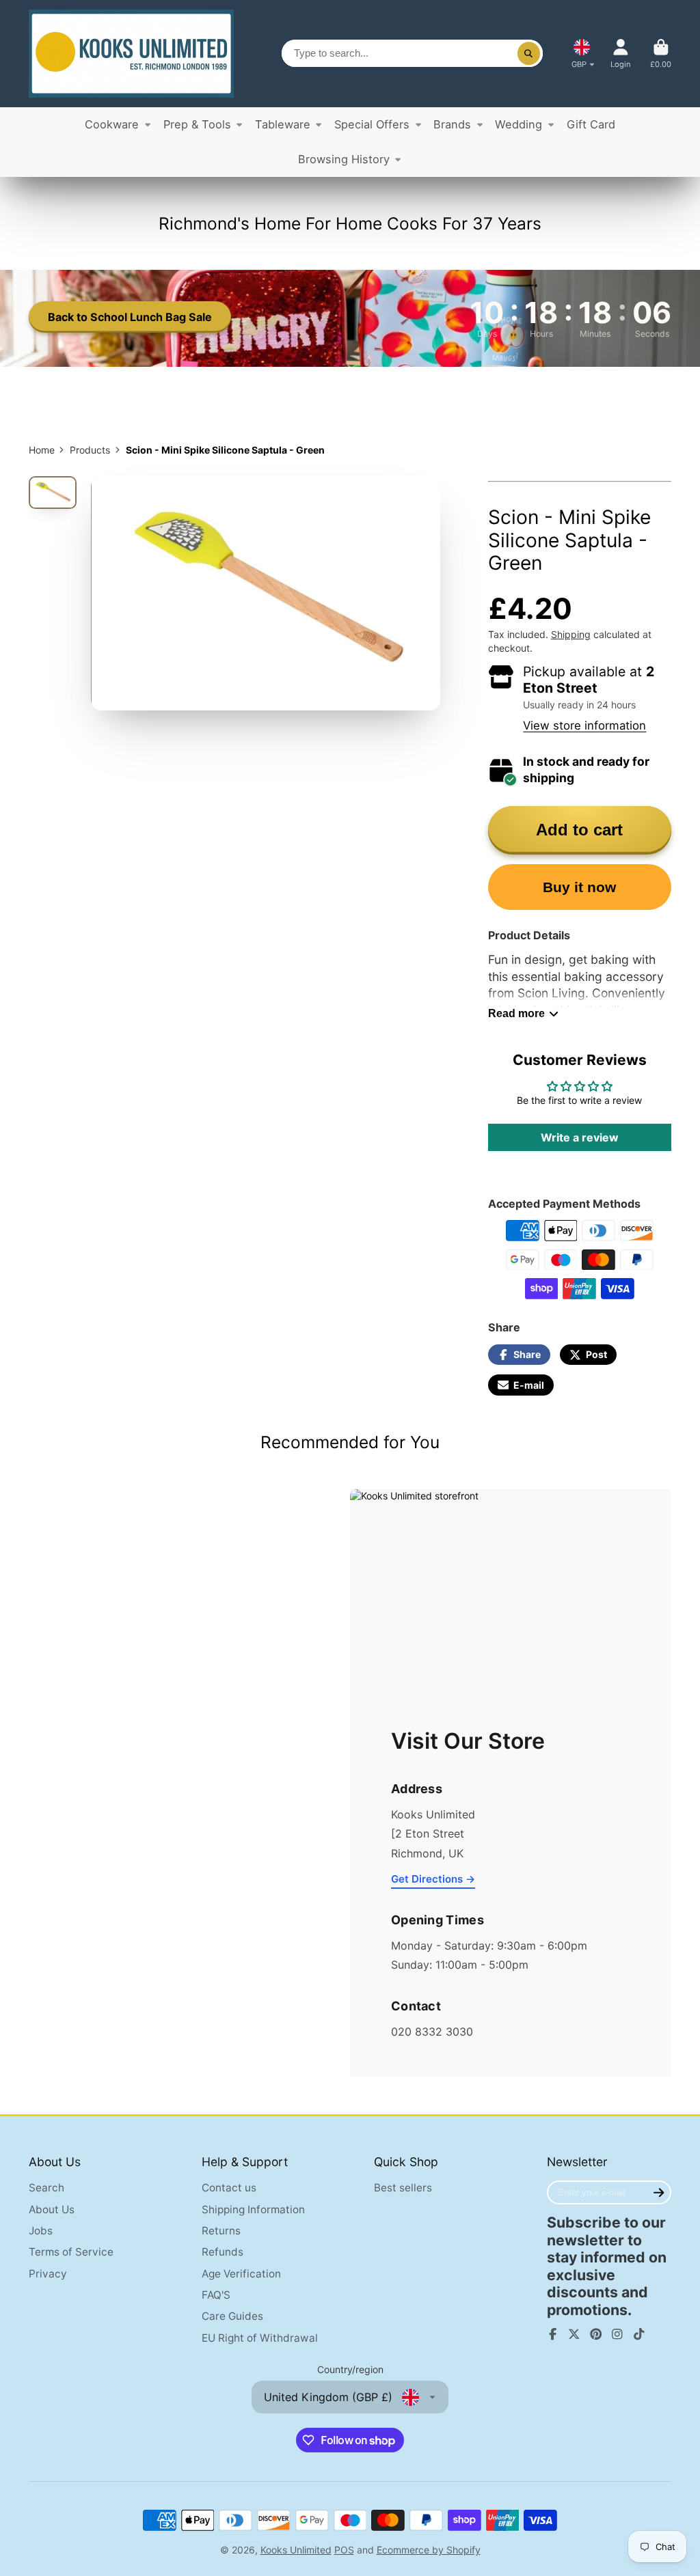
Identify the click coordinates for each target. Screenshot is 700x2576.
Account (621, 54)
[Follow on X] (574, 2334)
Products (90, 450)
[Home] (131, 54)
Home (42, 450)
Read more (516, 1013)
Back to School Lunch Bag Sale (130, 317)
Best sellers (403, 2188)
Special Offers (372, 124)
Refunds (223, 2252)
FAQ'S (216, 2295)
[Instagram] (617, 2334)
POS (344, 2550)
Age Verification (241, 2274)
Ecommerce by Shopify (429, 2550)
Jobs (41, 2231)
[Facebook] (553, 2334)
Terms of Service (71, 2252)
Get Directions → (433, 1879)
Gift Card (591, 124)
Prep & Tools (197, 124)
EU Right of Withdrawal (260, 2338)
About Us (52, 2210)
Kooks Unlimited (296, 2550)
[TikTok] (639, 2334)
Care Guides (232, 2316)
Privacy (48, 2274)
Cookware (112, 124)
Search (46, 2188)
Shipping (571, 634)
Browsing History (344, 159)
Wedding (519, 124)
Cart (661, 54)
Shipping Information (253, 2210)
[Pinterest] (596, 2334)
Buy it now (579, 887)
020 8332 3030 (432, 2032)
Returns (221, 2231)
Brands (452, 124)
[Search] (529, 53)
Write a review (580, 1137)
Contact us (229, 2188)
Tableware (283, 124)
